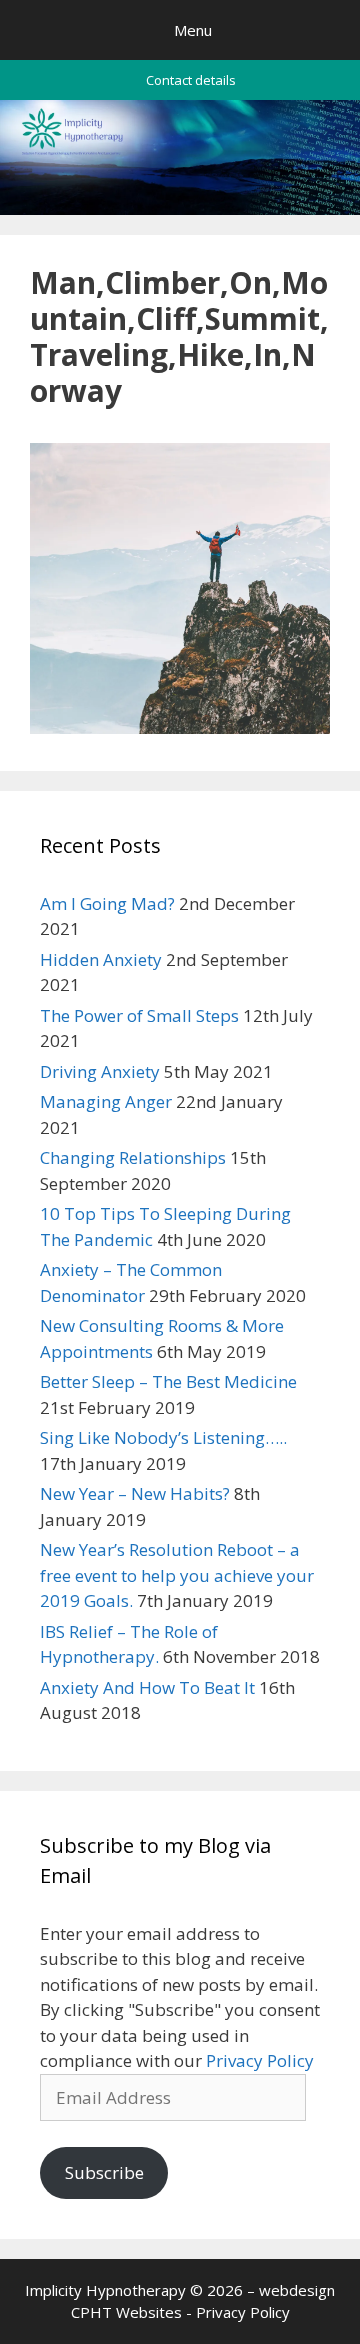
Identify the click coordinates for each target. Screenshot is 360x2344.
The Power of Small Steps (139, 1015)
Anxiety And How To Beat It (147, 1687)
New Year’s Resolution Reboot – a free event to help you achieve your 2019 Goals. (177, 1575)
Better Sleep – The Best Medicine (168, 1381)
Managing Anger (106, 1101)
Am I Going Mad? (107, 903)
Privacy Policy (260, 2060)
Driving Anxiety (100, 1071)
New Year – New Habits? (135, 1493)
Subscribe (104, 2172)
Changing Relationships (133, 1157)
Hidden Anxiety (101, 959)
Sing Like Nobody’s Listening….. (163, 1437)
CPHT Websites (126, 2312)
